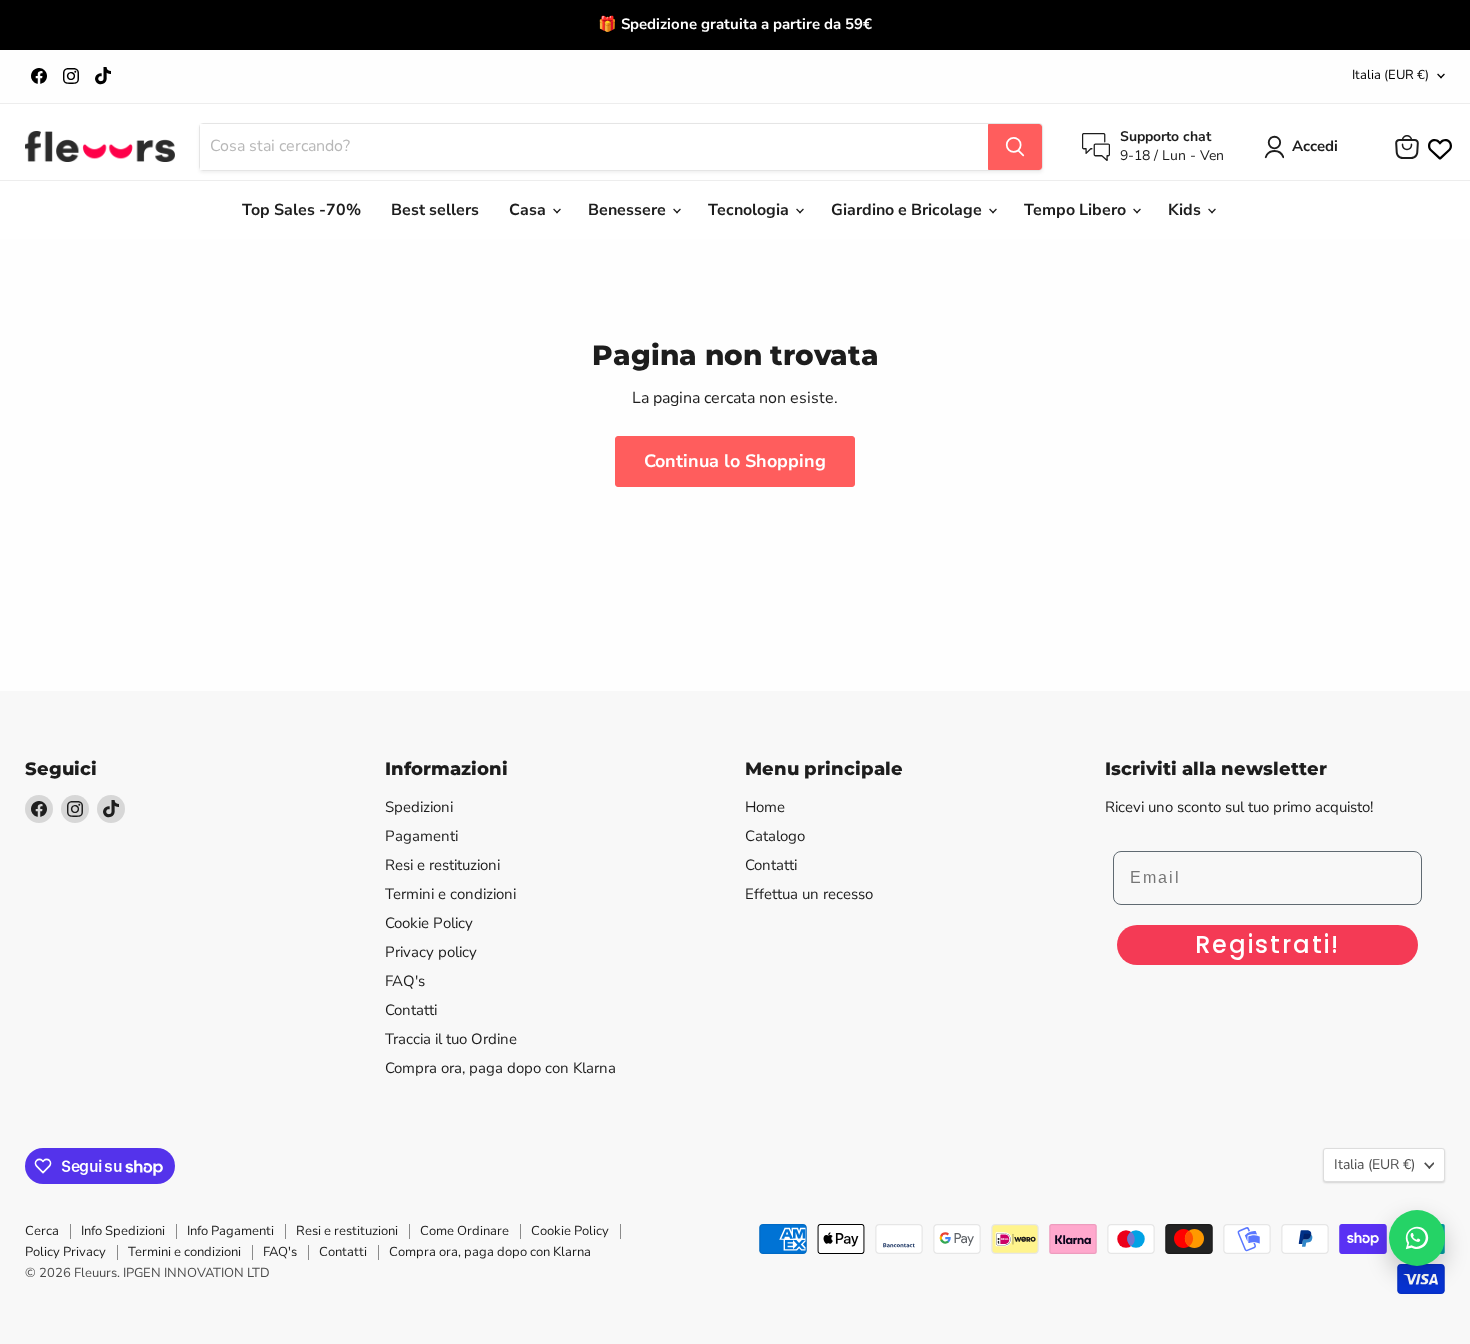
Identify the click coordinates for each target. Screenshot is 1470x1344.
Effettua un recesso (809, 894)
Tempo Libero (1077, 210)
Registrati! (1267, 944)
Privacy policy (431, 952)
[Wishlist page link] (1438, 147)
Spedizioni (419, 807)
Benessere (629, 210)
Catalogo (775, 836)
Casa (529, 210)
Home (765, 807)
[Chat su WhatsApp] (1417, 1238)
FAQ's (405, 981)
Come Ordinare (464, 1231)
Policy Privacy (65, 1252)
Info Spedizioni (123, 1231)
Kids (1186, 210)
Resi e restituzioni (442, 865)
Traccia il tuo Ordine (451, 1039)
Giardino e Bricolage (908, 210)
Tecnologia (750, 210)
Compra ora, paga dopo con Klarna (500, 1068)
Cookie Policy (429, 923)
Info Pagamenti (230, 1231)
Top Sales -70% (301, 210)
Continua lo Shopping (735, 461)
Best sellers (435, 210)
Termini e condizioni (450, 894)
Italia (1390, 75)
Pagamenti (421, 836)
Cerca (42, 1231)
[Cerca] (1015, 147)
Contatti (411, 1010)
